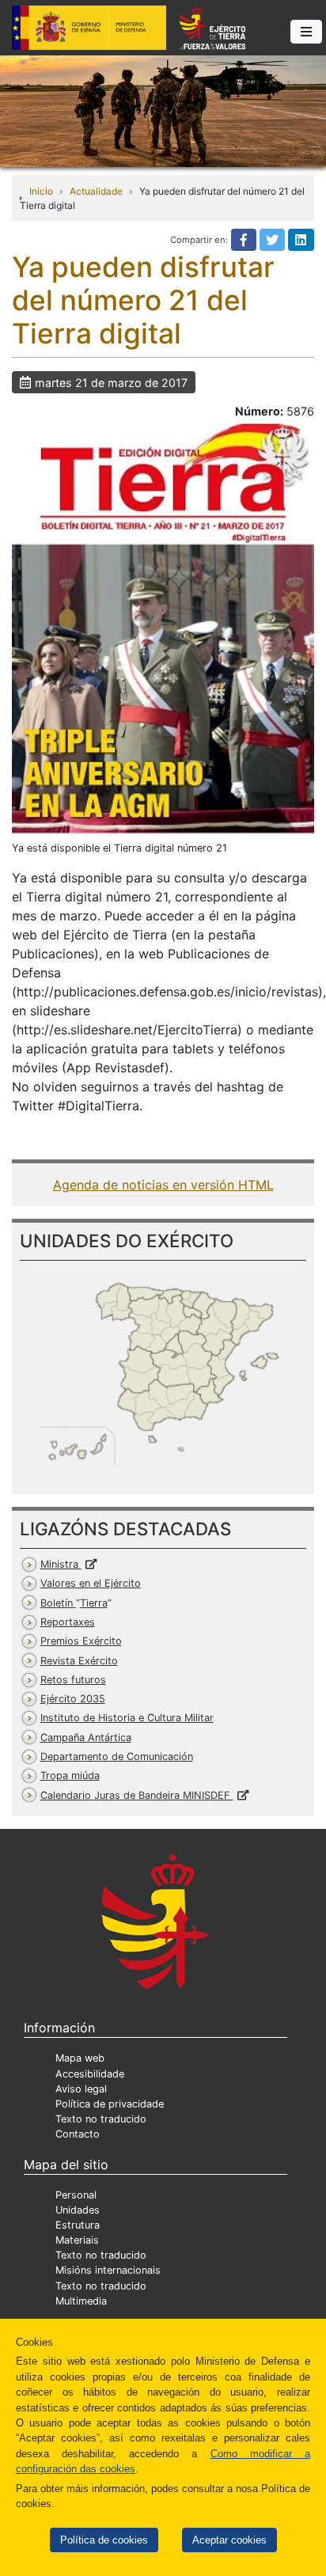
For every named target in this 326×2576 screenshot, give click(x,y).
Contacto (78, 2134)
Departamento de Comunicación (117, 1757)
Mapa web (80, 2058)
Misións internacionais (108, 2270)
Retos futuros (73, 1680)
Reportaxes (68, 1622)
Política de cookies (104, 2540)
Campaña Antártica (86, 1738)
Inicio (41, 191)
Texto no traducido (101, 2119)
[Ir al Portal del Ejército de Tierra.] (163, 110)
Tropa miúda (70, 1776)
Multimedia (81, 2301)
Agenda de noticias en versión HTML (163, 1185)
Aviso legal (81, 2089)
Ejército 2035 (73, 1699)
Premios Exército (81, 1641)
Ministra (61, 1564)
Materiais (77, 2240)
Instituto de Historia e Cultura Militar (127, 1718)
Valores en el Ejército (91, 1583)
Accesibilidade (90, 2074)
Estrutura (78, 2225)
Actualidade (96, 191)
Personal (76, 2195)
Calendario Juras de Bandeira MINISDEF (137, 1795)
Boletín (74, 1603)
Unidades (78, 2210)
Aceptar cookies (229, 2540)
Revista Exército (79, 1661)
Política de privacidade (110, 2104)
